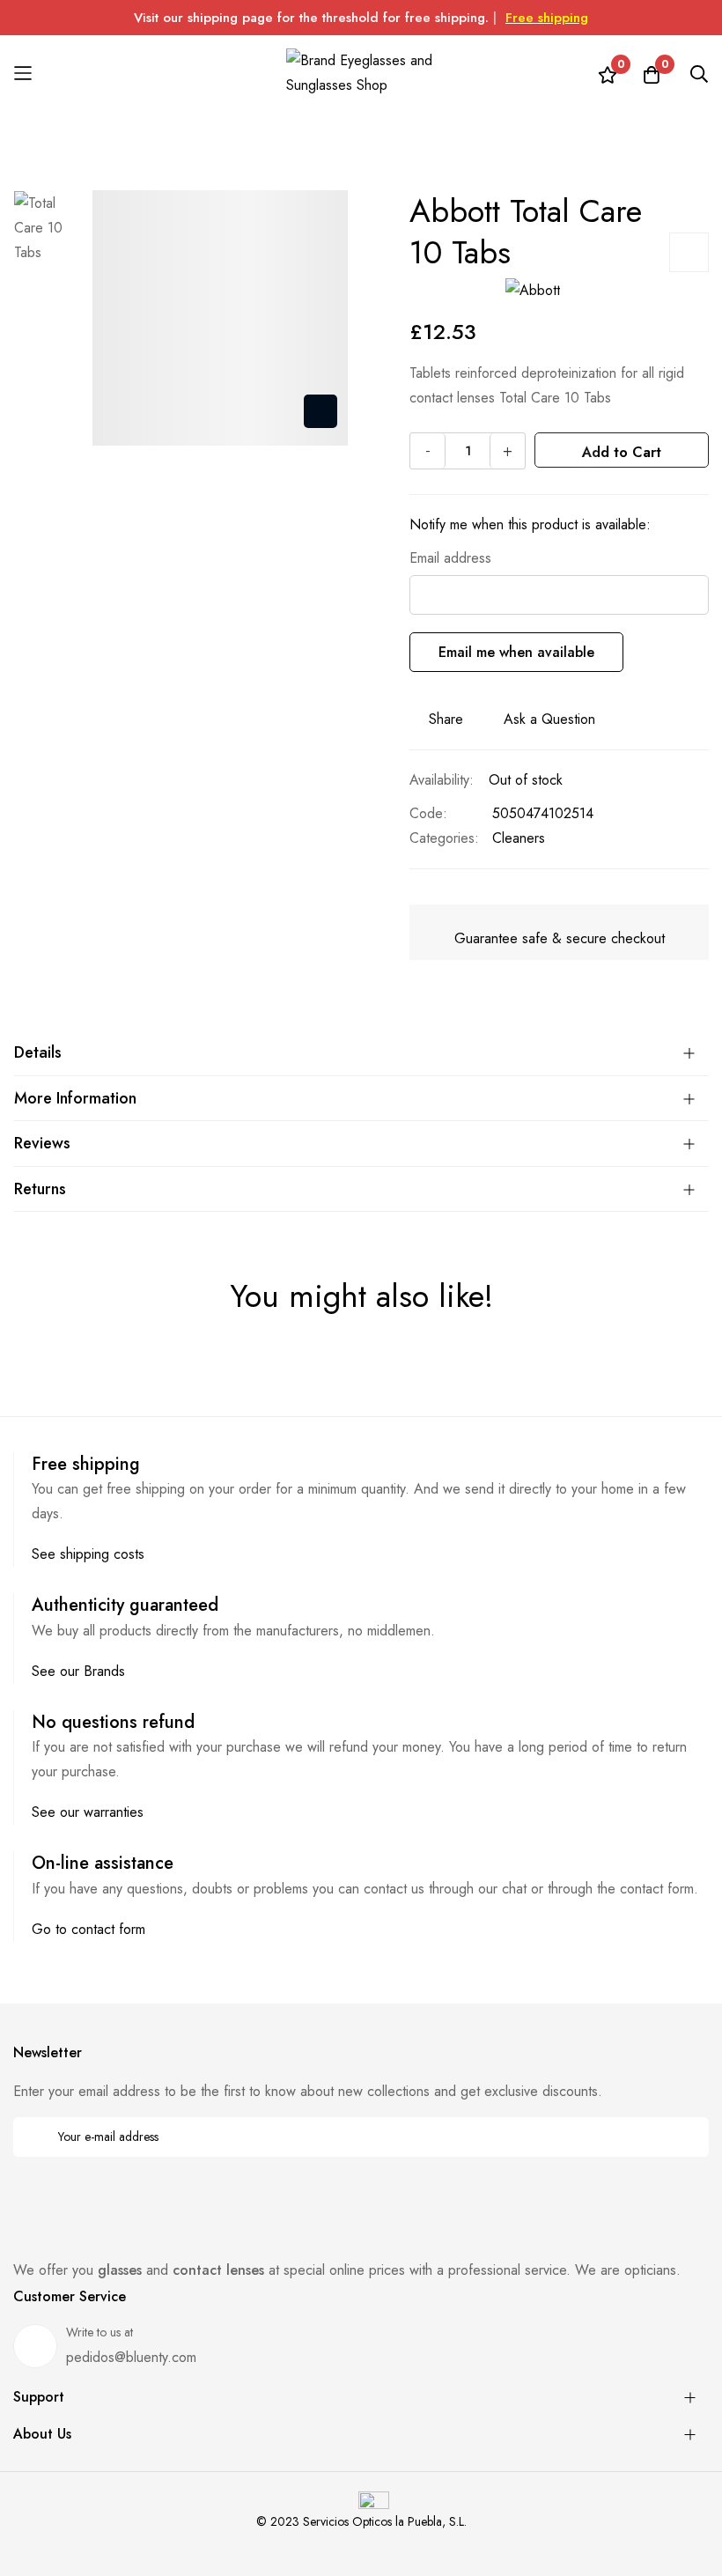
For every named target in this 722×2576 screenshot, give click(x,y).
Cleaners (519, 838)
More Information (75, 1098)
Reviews (42, 1143)
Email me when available (516, 652)
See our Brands (78, 1671)
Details (38, 1052)
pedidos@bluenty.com (131, 2357)
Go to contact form (88, 1929)
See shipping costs (88, 1554)
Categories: (444, 838)
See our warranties (88, 1812)
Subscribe (684, 2137)
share (446, 719)
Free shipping (547, 18)
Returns (40, 1189)
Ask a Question (549, 719)
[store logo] (361, 73)
